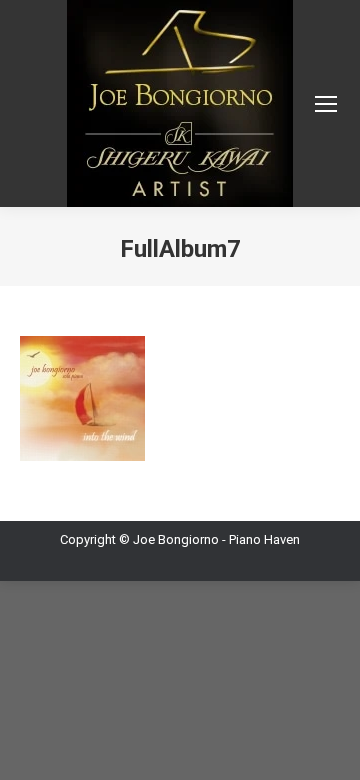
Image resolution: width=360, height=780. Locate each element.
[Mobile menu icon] (326, 104)
